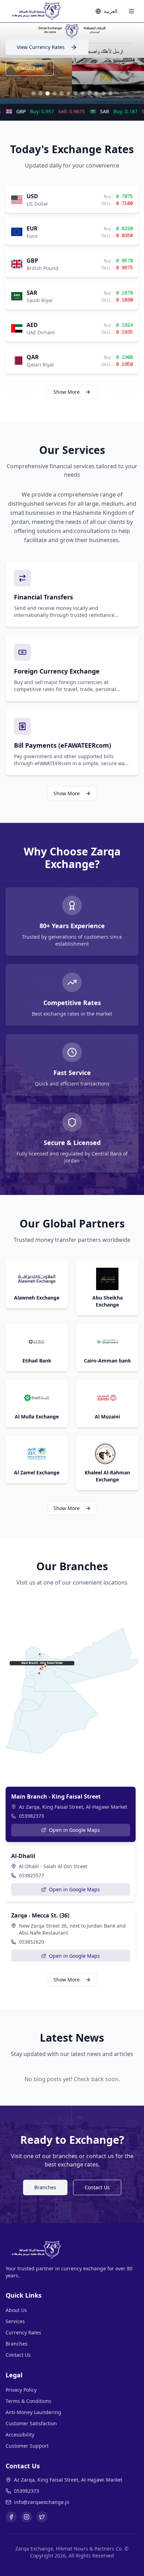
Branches (45, 2187)
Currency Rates (23, 2332)
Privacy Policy (21, 2390)
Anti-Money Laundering (33, 2412)
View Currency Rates (41, 47)
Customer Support (27, 2446)
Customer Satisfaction (31, 2423)
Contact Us (30, 68)
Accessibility (20, 2435)
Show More (67, 392)
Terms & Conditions (28, 2401)
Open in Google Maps (74, 1830)
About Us (16, 2310)
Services (15, 2321)
